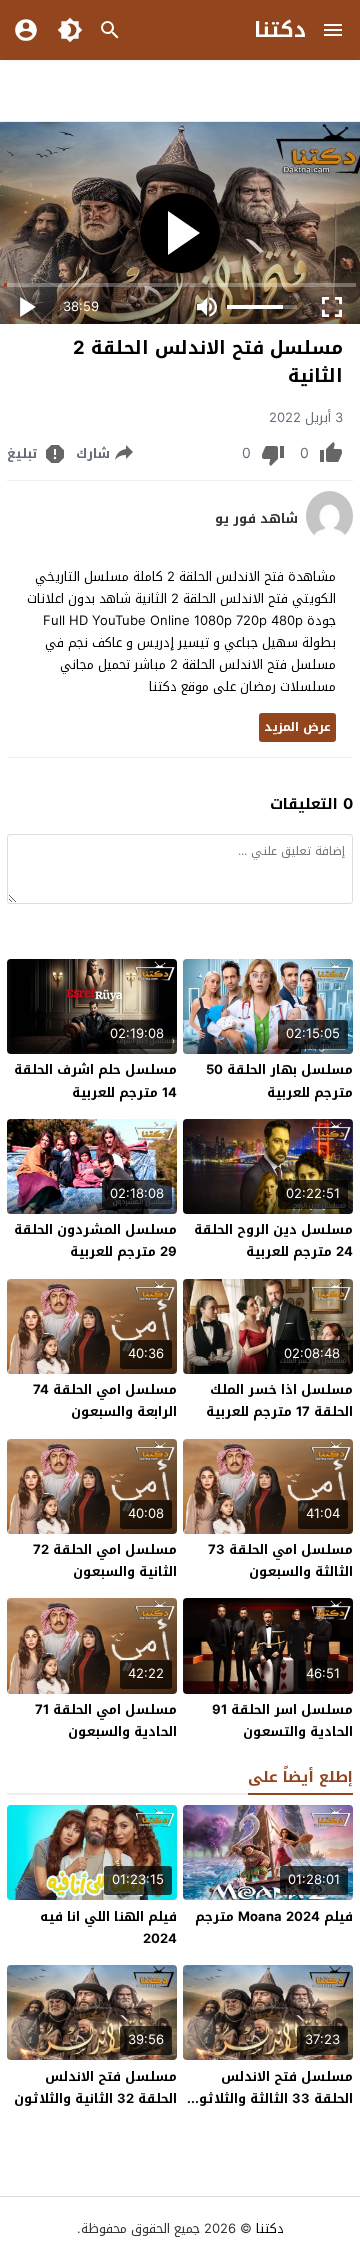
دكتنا (280, 30)
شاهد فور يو (256, 519)
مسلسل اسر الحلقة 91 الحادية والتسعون (282, 1720)
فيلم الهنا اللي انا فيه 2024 (108, 1927)
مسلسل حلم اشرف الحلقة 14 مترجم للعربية (95, 1080)
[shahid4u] (329, 536)
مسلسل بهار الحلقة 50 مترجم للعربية (279, 1080)
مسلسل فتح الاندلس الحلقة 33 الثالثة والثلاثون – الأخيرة (271, 2098)
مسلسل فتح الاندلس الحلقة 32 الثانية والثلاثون (95, 2087)
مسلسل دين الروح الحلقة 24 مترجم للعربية (273, 1240)
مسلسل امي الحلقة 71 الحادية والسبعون (106, 1720)
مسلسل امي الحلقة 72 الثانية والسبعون (105, 1560)
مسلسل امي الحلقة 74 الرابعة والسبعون (105, 1400)
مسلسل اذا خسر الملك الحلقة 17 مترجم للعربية (279, 1400)
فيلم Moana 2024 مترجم (274, 1916)
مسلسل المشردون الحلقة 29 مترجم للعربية (95, 1240)
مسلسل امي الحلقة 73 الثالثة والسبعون (280, 1560)
